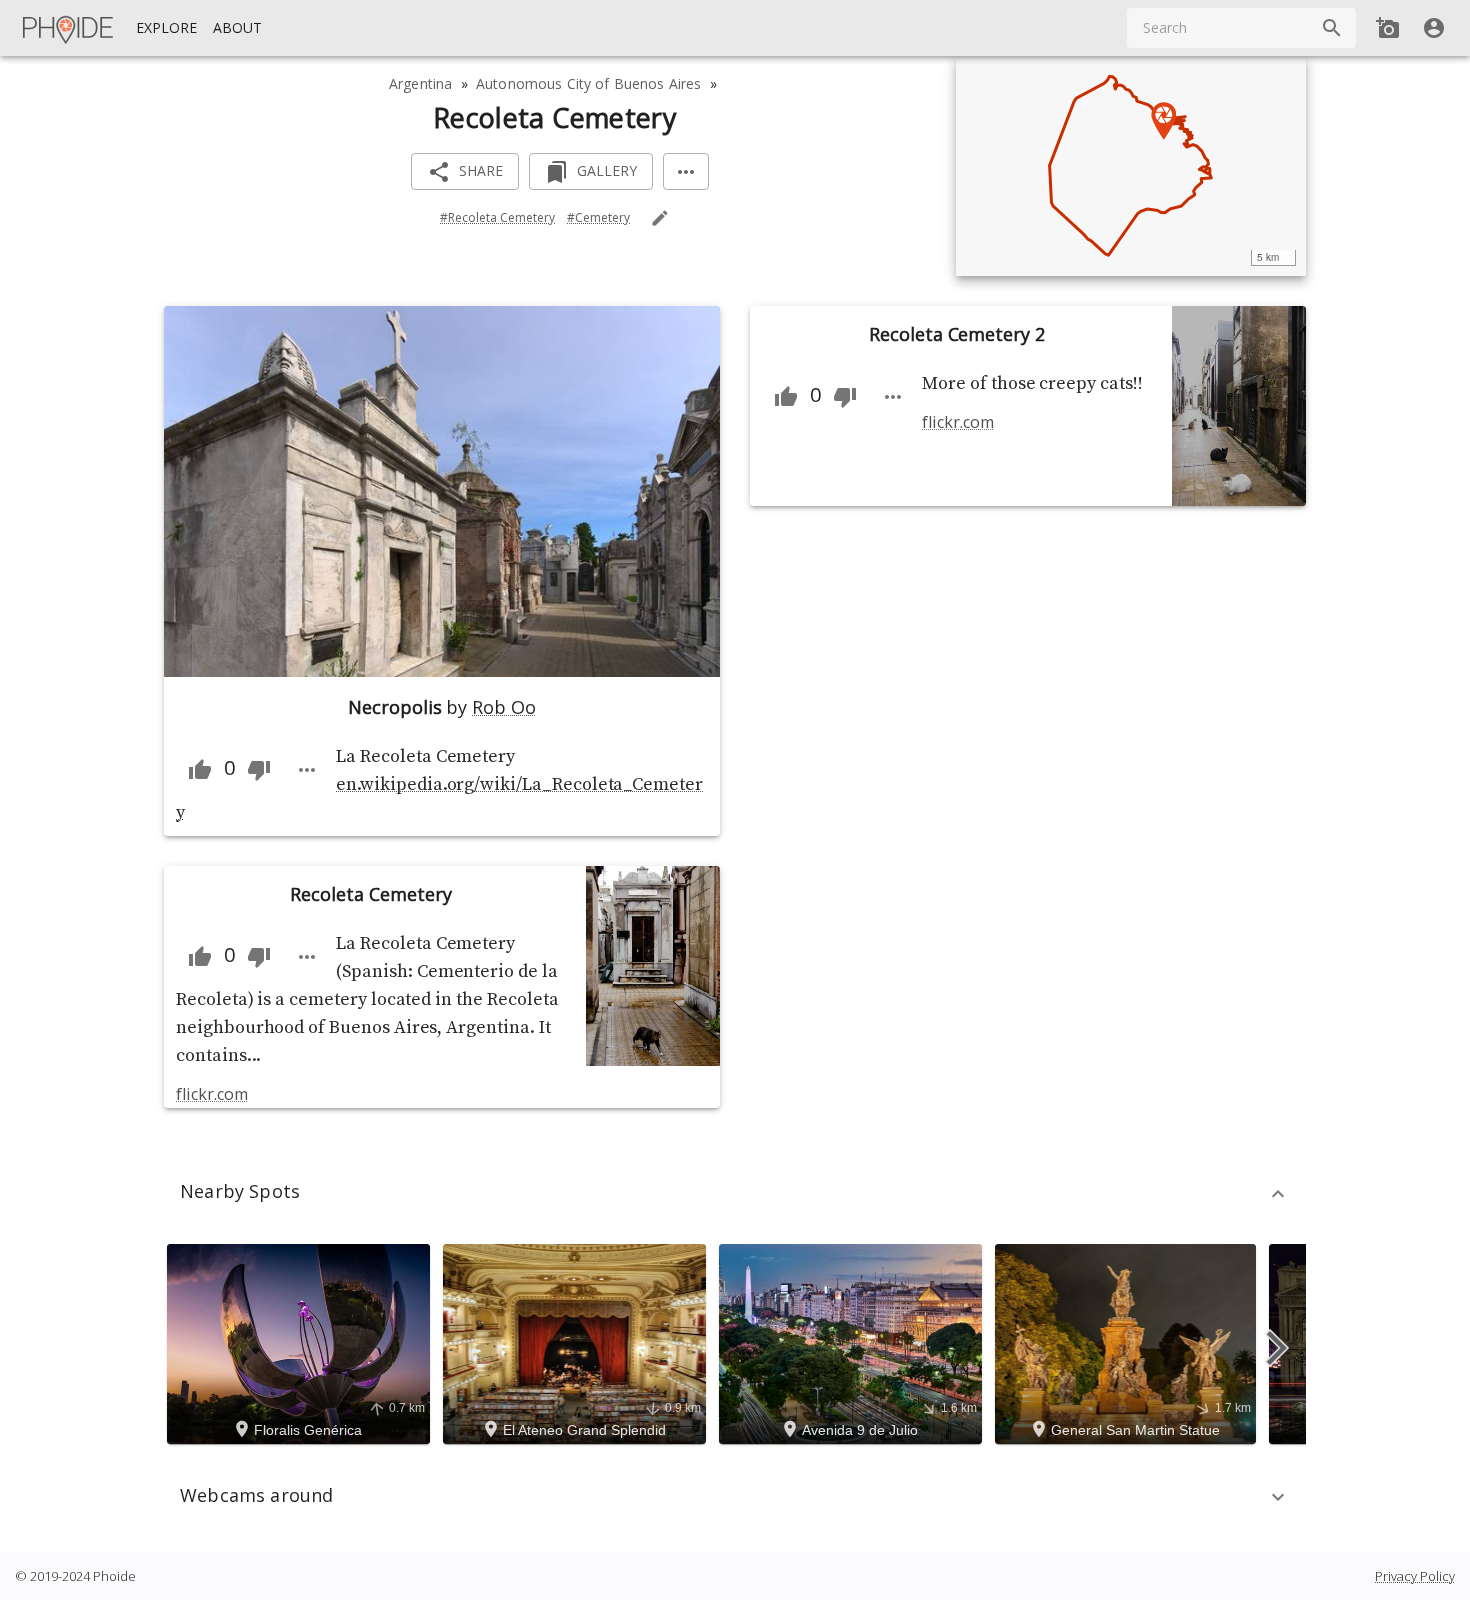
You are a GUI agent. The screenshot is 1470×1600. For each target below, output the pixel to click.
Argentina (420, 83)
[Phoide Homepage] (69, 28)
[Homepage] (69, 28)
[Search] (1332, 28)
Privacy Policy (1415, 1576)
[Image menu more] (307, 770)
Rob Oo (504, 707)
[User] (1434, 28)
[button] (735, 1194)
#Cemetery (598, 217)
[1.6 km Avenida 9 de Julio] (853, 1342)
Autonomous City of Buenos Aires (588, 83)
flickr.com (211, 1094)
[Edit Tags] (660, 218)
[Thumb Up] (200, 770)
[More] (686, 171)
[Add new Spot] (1388, 28)
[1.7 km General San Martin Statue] (1128, 1342)
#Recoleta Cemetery (497, 217)
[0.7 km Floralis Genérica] (301, 1342)
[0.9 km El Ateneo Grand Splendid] (577, 1342)
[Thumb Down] (259, 770)
